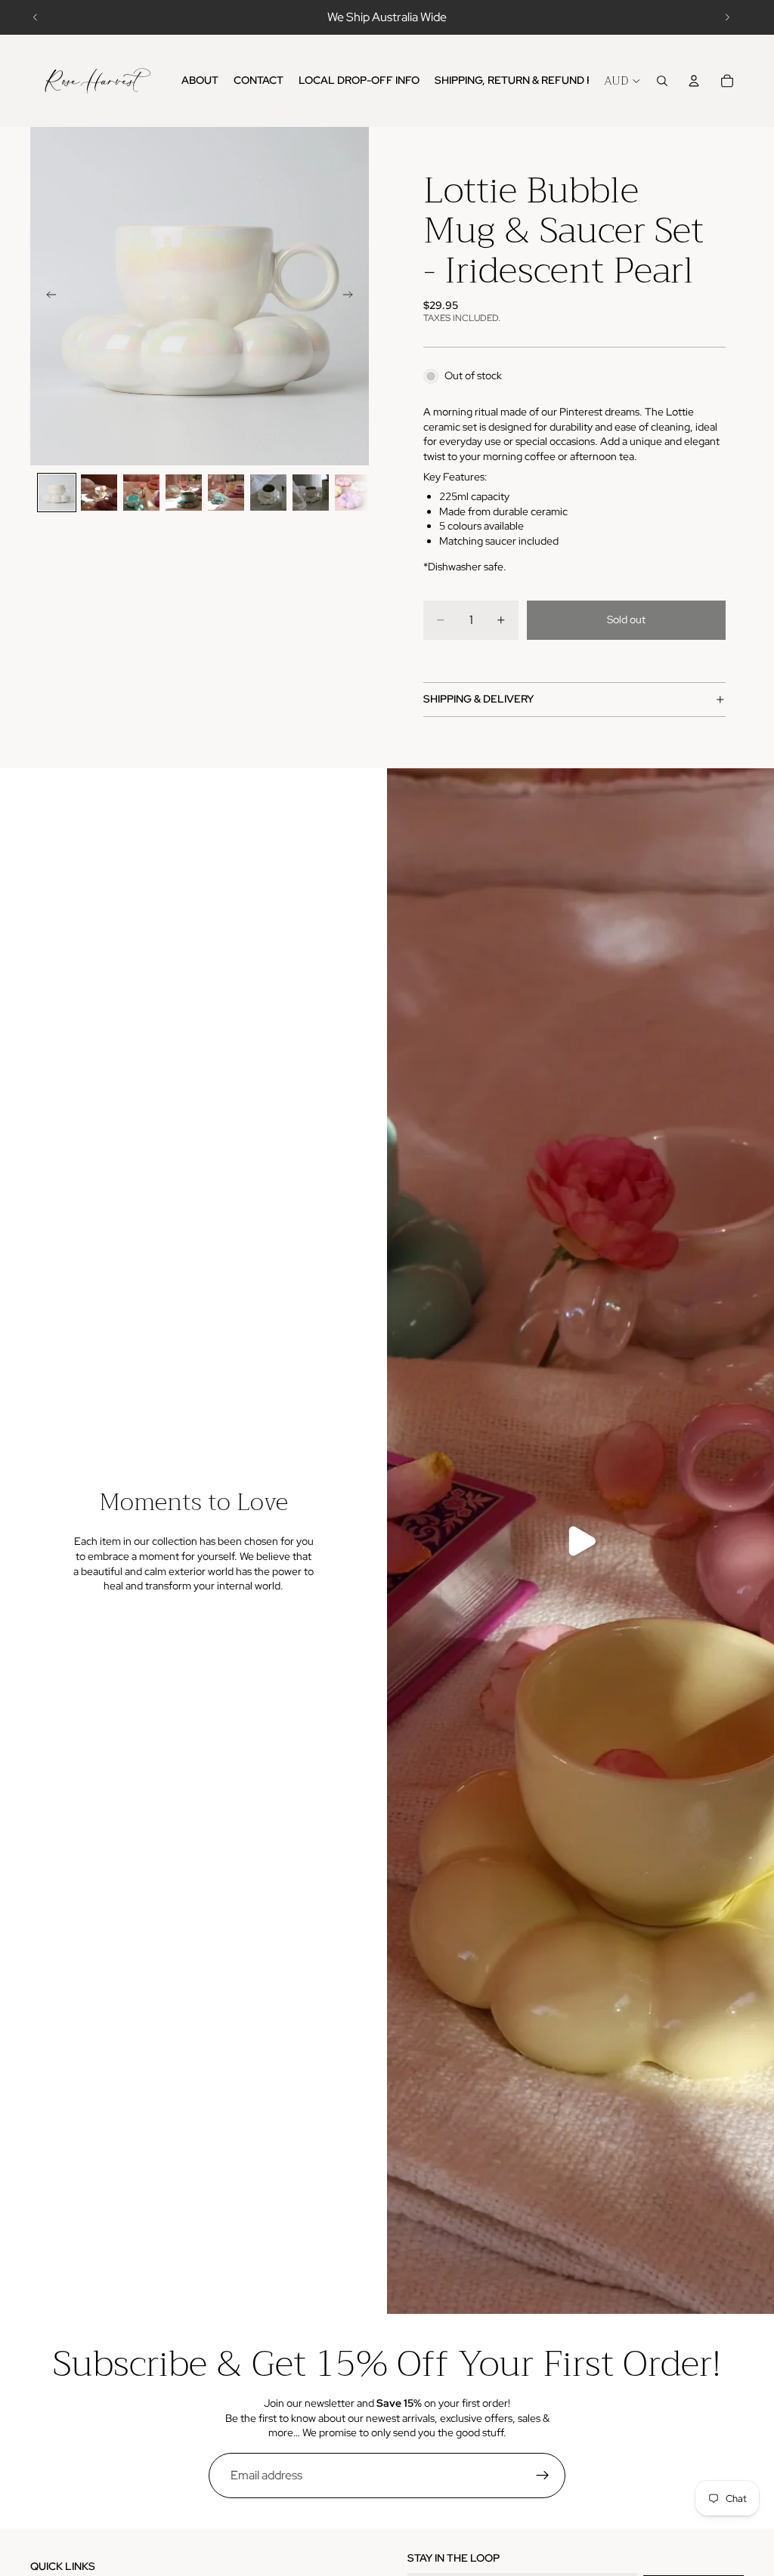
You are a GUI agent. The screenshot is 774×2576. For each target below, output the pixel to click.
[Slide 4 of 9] (184, 493)
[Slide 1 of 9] (57, 493)
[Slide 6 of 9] (268, 493)
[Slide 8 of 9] (353, 493)
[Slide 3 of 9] (141, 493)
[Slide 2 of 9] (99, 493)
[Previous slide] (36, 17)
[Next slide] (727, 17)
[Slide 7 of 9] (311, 493)
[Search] (662, 81)
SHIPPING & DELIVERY (478, 699)
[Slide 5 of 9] (226, 493)
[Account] (694, 81)
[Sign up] (543, 2476)
